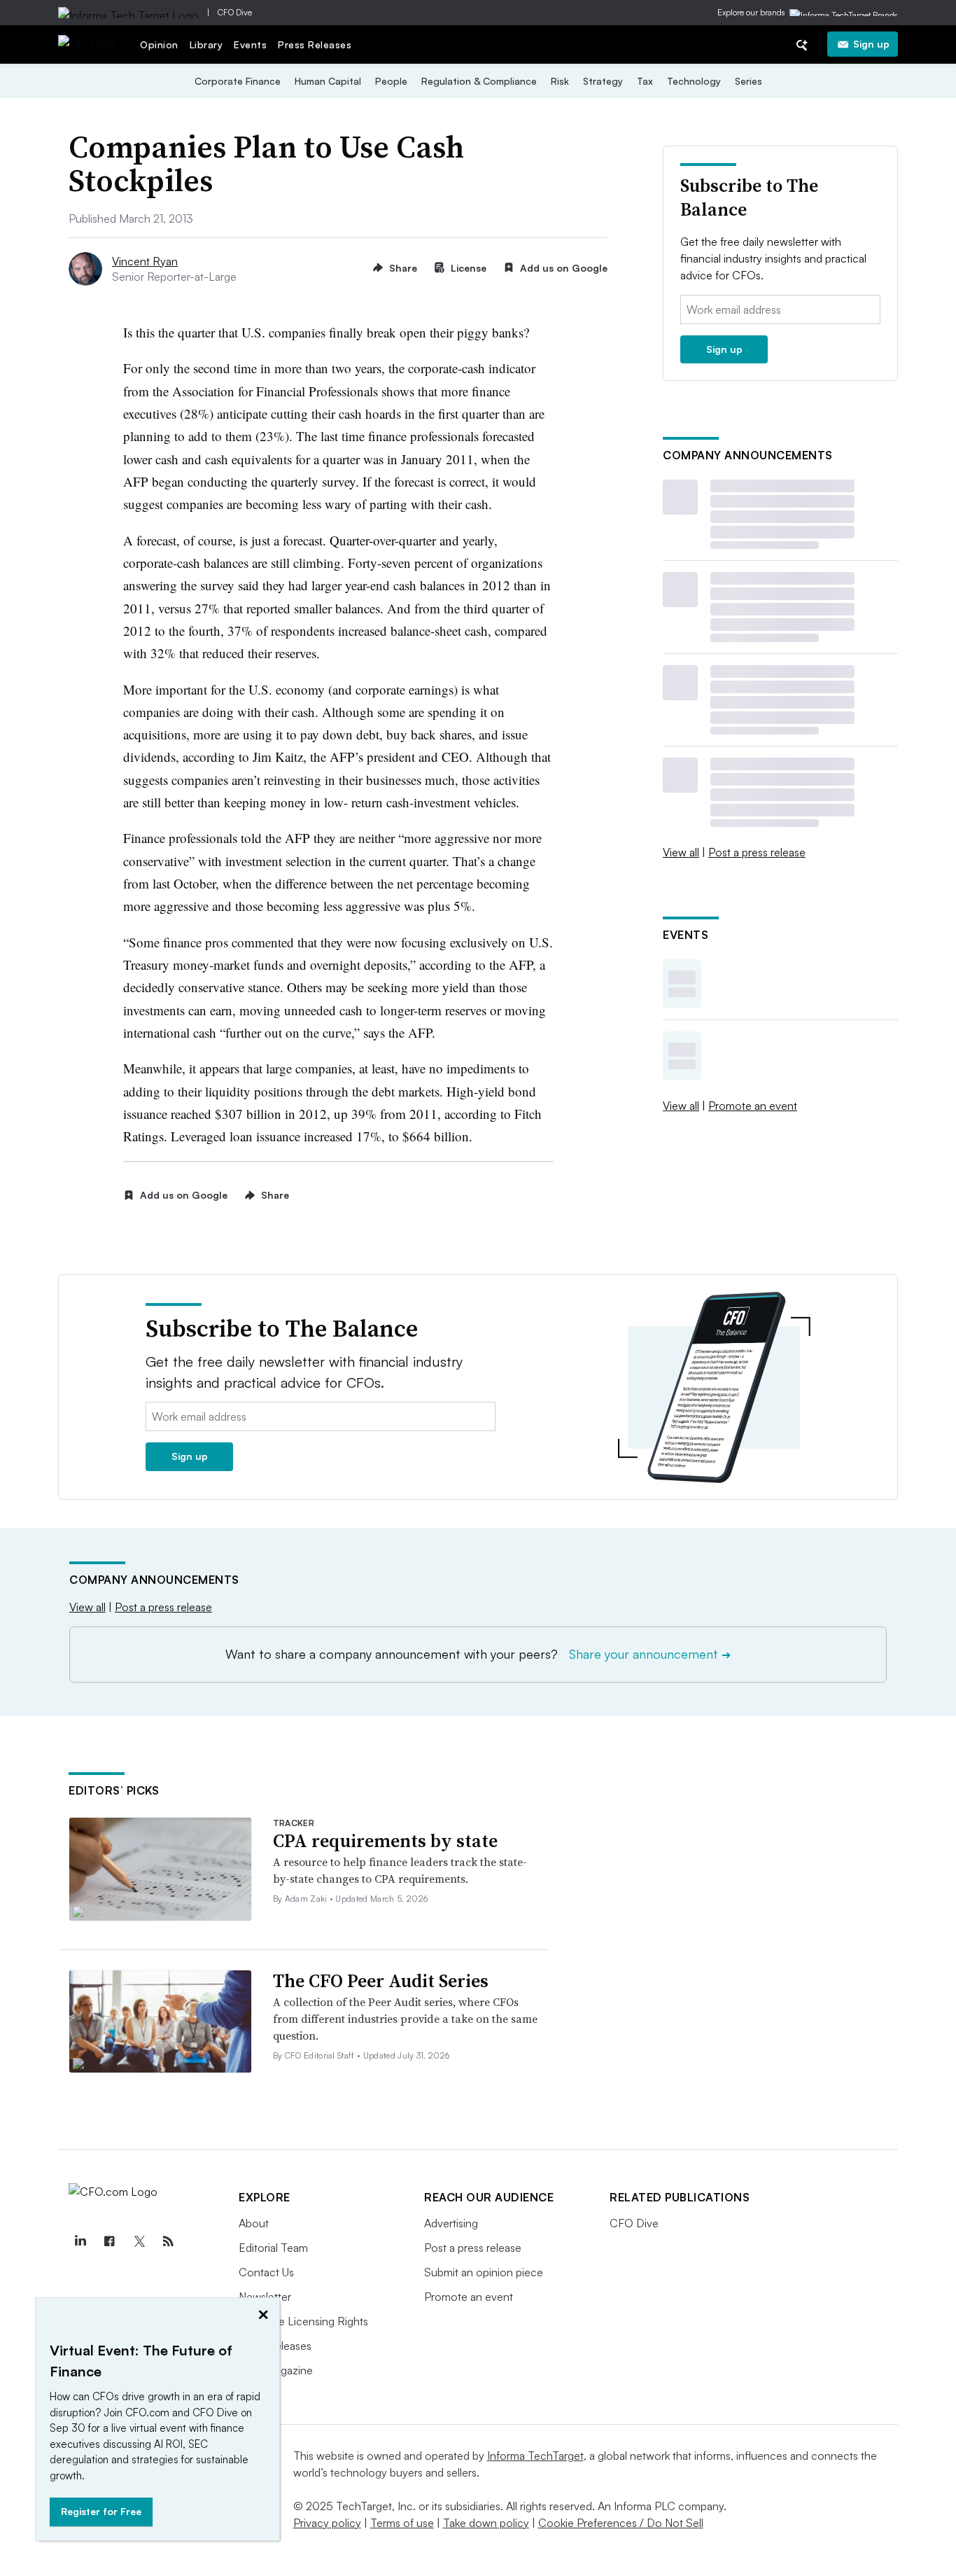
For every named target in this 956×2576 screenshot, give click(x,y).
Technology (694, 81)
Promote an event (753, 1106)
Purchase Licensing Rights (303, 2321)
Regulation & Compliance (479, 81)
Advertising (451, 2223)
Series (748, 81)
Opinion (159, 44)
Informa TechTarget (535, 2456)
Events (250, 44)
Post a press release (757, 852)
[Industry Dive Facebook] (109, 2241)
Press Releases (315, 44)
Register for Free (101, 2511)
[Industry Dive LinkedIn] (80, 2241)
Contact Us (266, 2272)
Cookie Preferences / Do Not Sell (621, 2523)
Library (206, 44)
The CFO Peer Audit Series (381, 1981)
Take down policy (486, 2523)
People (391, 81)
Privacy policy (327, 2523)
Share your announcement (650, 1654)
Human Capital (328, 81)
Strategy (603, 81)
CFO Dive (235, 12)
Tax (645, 81)
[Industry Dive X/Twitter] (139, 2241)
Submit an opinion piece (484, 2272)
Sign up (871, 44)
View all (681, 852)
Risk (560, 81)
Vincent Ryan (145, 261)
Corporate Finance (238, 81)
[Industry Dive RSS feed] (168, 2241)
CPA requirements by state (385, 1841)
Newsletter (265, 2297)
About (254, 2223)
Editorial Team (273, 2248)
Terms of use (402, 2523)
